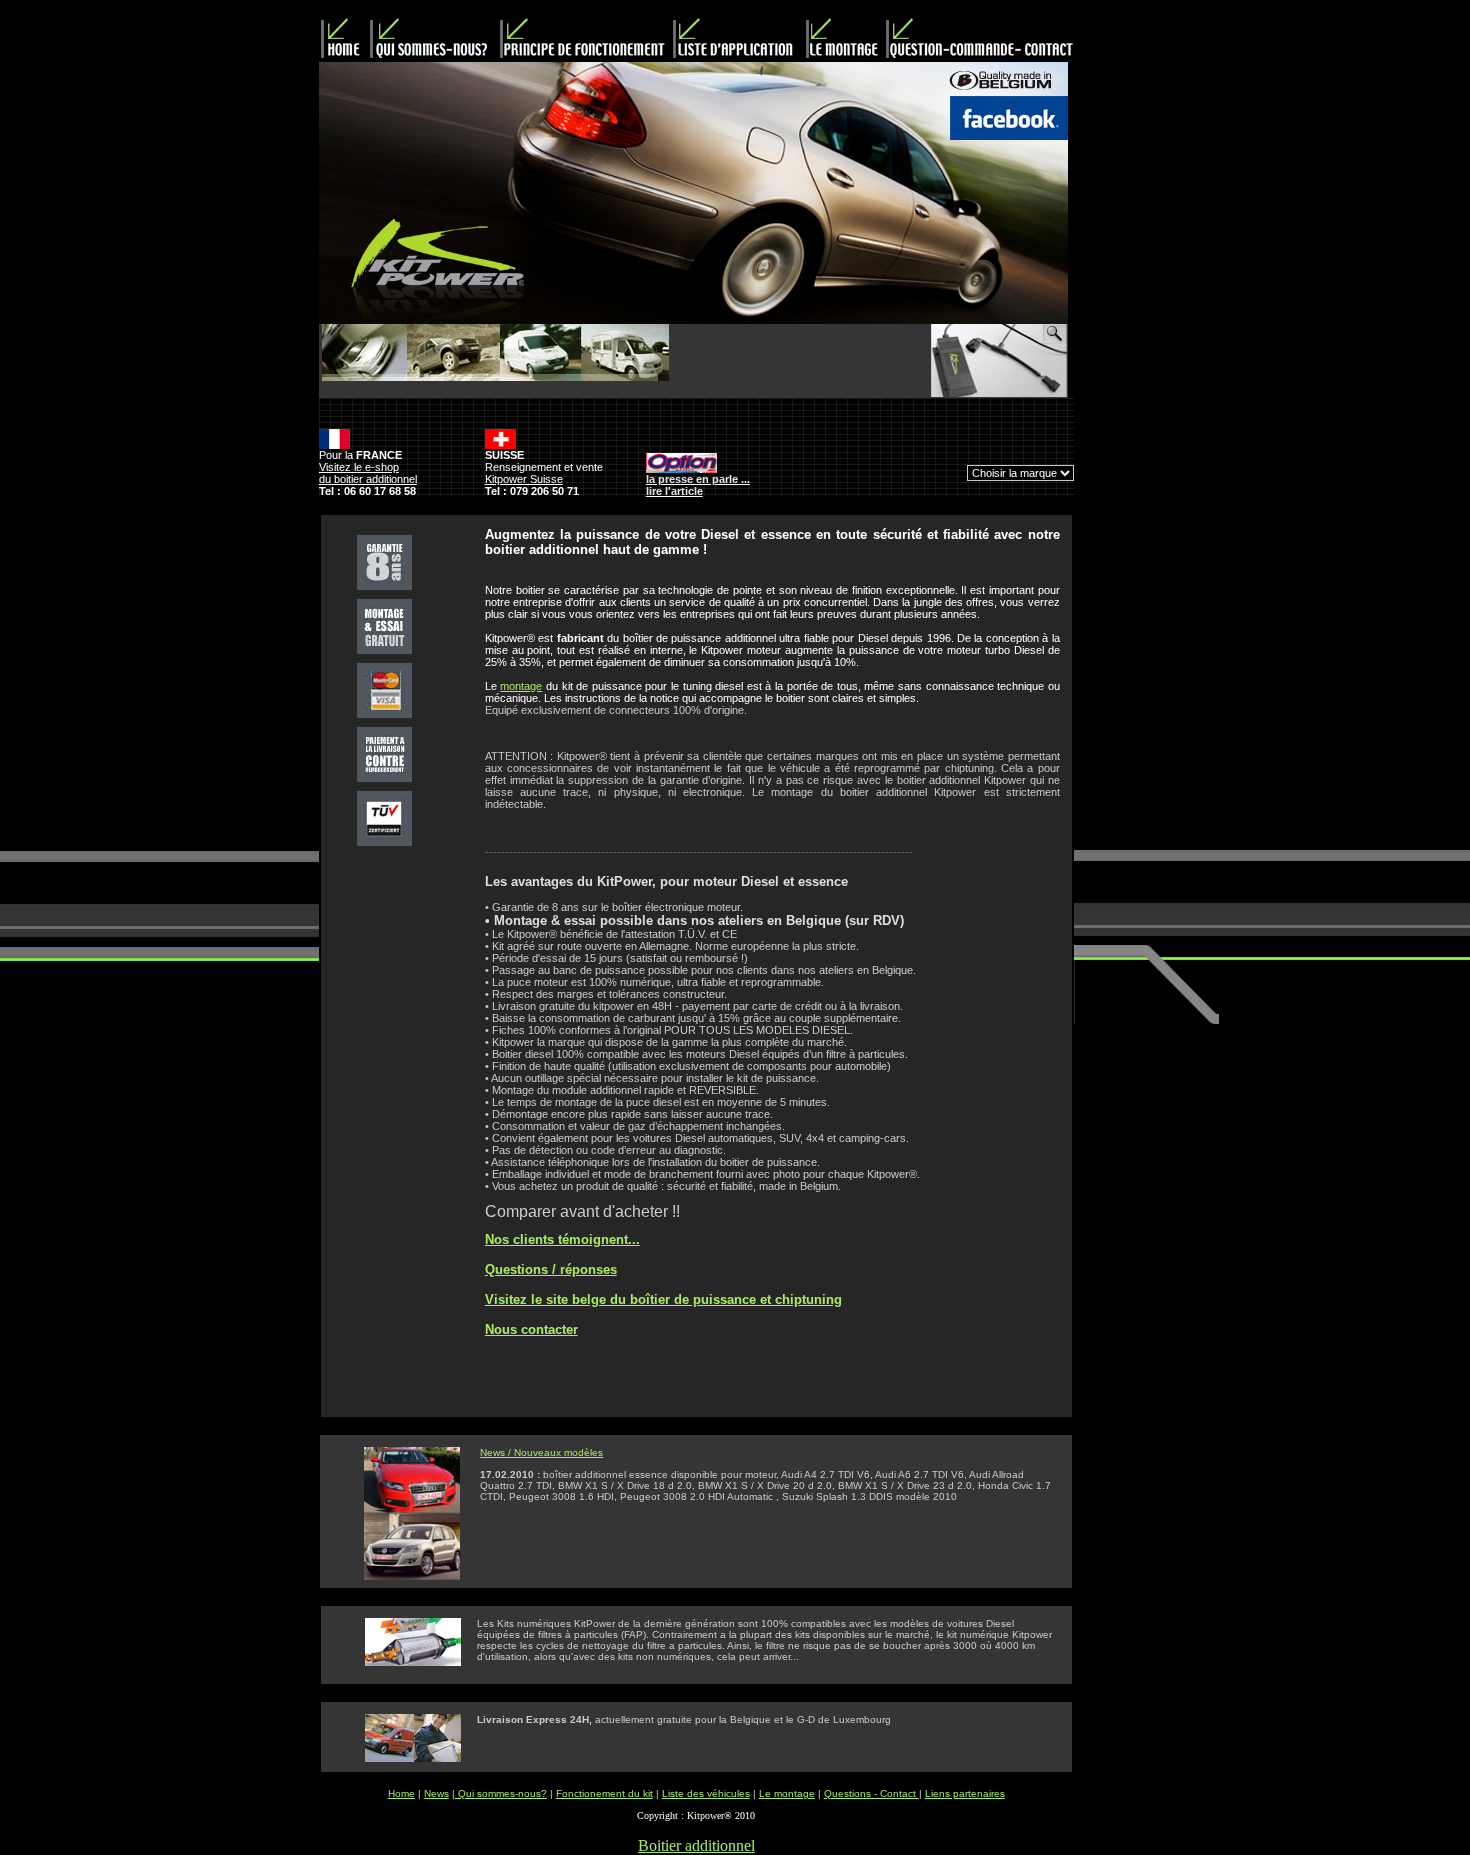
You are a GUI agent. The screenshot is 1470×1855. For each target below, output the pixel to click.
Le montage (787, 1793)
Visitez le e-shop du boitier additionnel (368, 473)
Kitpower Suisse (524, 479)
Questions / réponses (551, 1269)
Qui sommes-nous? (501, 1793)
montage (521, 686)
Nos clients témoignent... (562, 1239)
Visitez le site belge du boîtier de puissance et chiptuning (663, 1299)
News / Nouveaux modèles (541, 1452)
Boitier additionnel (696, 1845)
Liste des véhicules (706, 1793)
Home (401, 1793)
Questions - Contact (871, 1793)
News (436, 1793)
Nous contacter (531, 1329)
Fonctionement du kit (604, 1793)
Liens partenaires (965, 1793)
